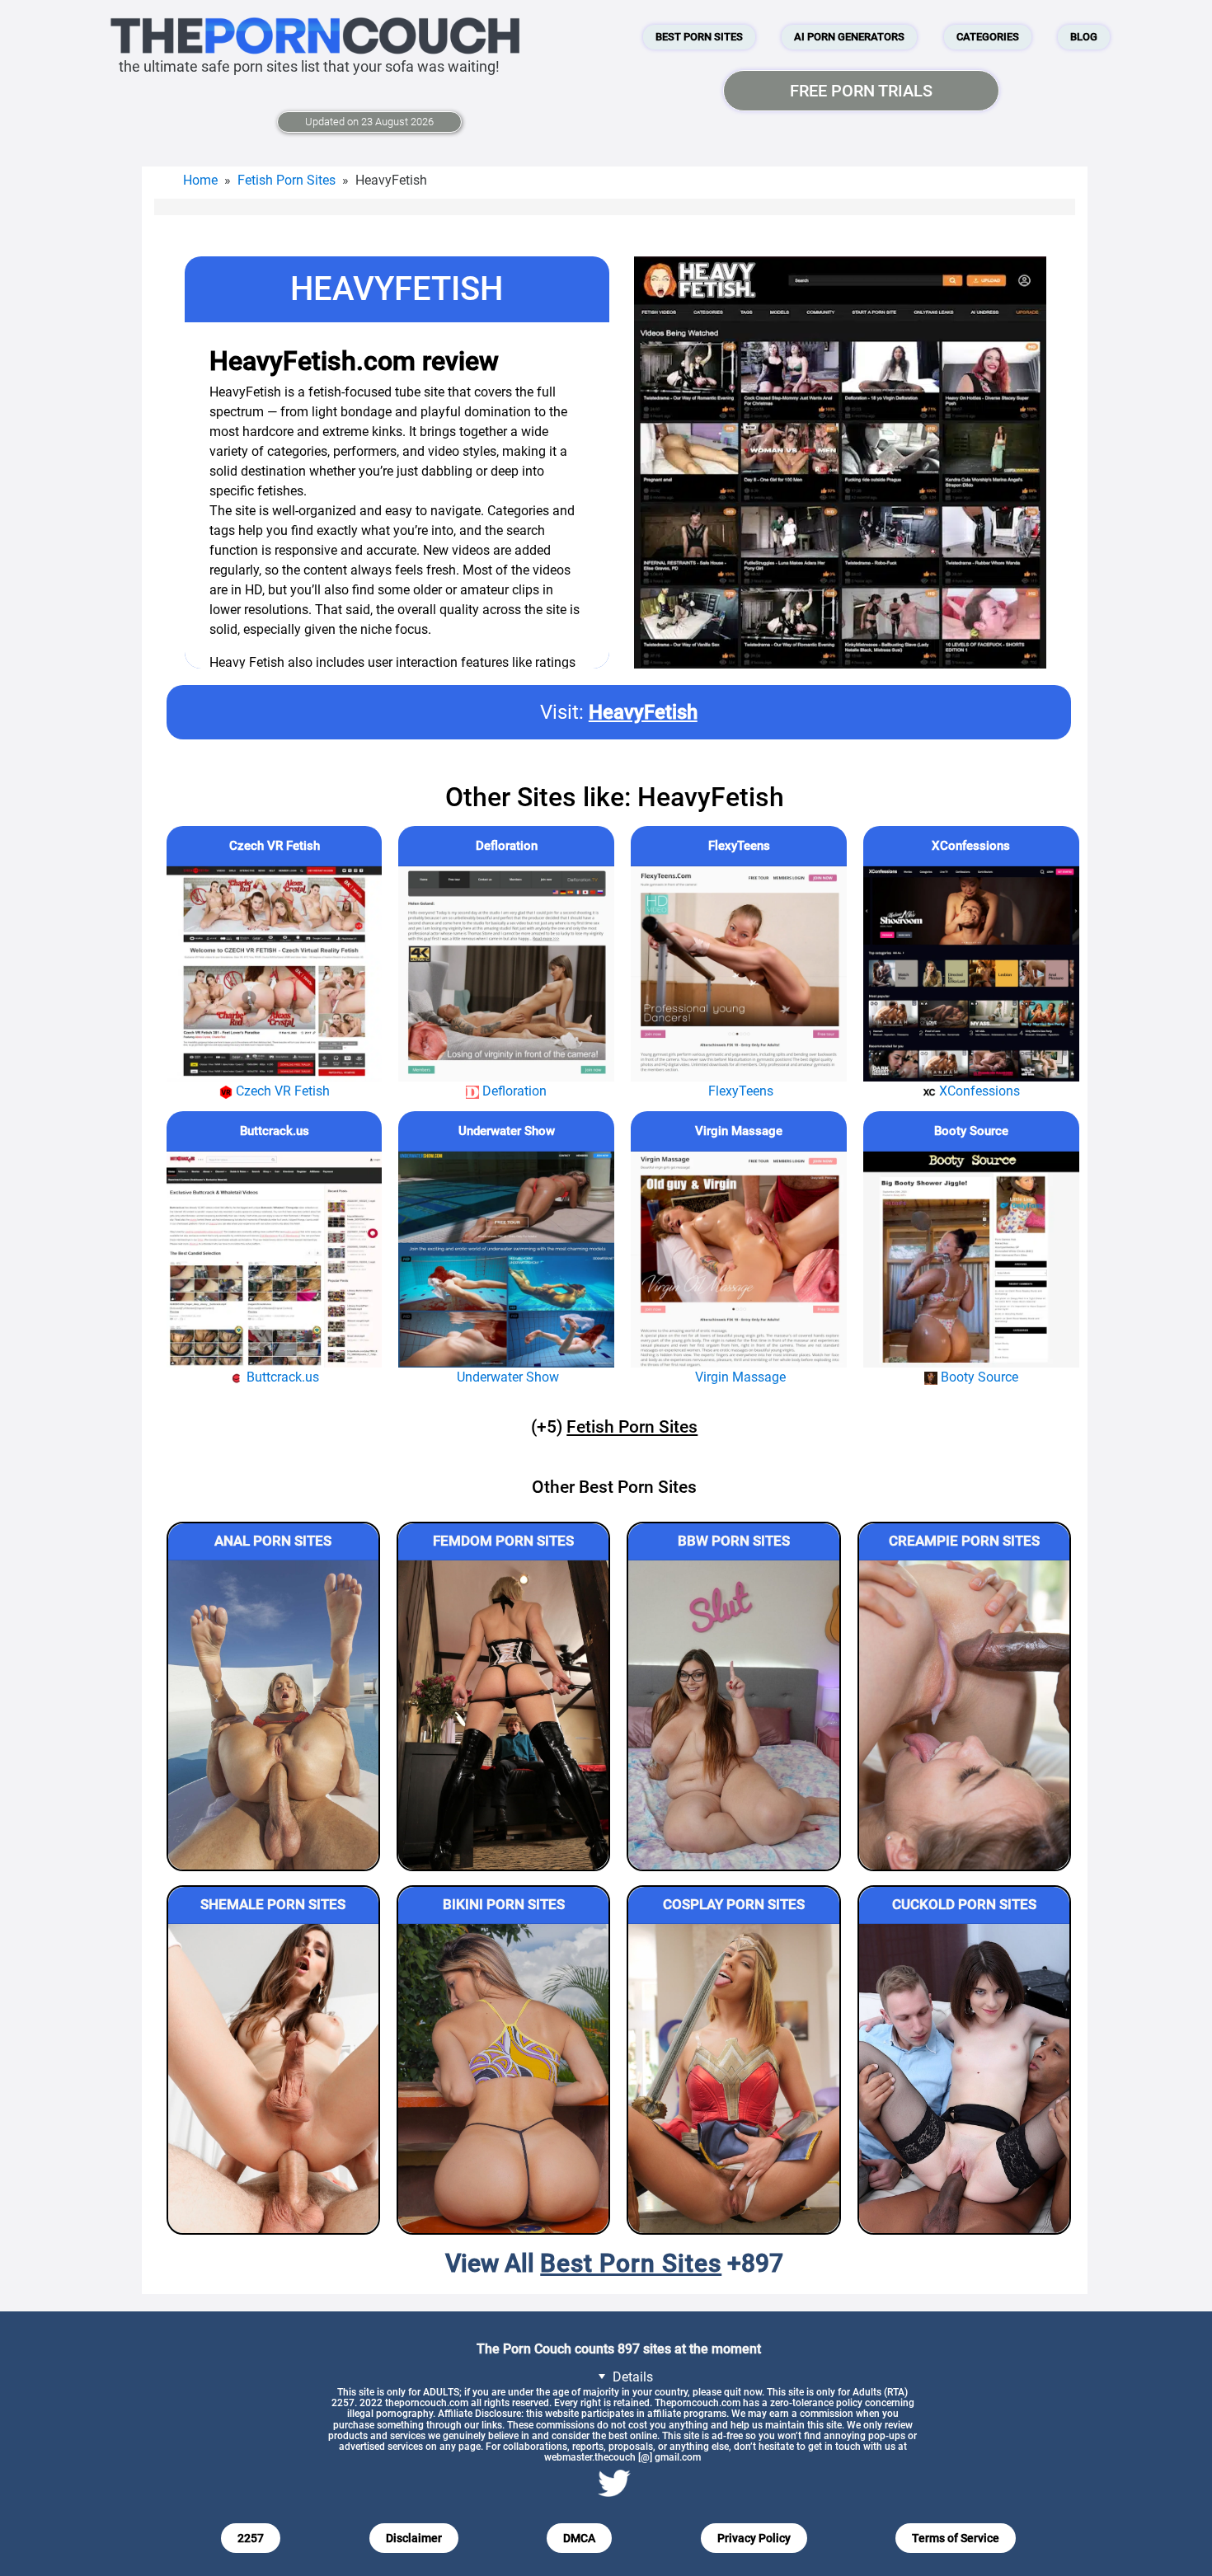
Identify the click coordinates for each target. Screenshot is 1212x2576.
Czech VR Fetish (275, 846)
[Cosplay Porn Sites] (733, 2079)
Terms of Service (956, 2538)
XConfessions (971, 846)
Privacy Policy (754, 2538)
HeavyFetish (643, 712)
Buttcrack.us (275, 1131)
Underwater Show (507, 1131)
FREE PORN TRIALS (861, 91)
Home (200, 180)
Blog (1084, 37)
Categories (988, 37)
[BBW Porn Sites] (733, 1715)
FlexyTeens (739, 846)
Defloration (507, 846)
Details (631, 2377)
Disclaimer (414, 2538)
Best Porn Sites (699, 37)
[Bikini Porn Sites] (503, 2079)
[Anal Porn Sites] (273, 1715)
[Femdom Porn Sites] (503, 1715)
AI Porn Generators (849, 37)
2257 (251, 2538)
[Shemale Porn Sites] (273, 2079)
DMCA (579, 2538)
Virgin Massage (739, 1131)
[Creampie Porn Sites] (964, 1715)
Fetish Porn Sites (287, 180)
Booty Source (971, 1131)
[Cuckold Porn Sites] (964, 2079)
